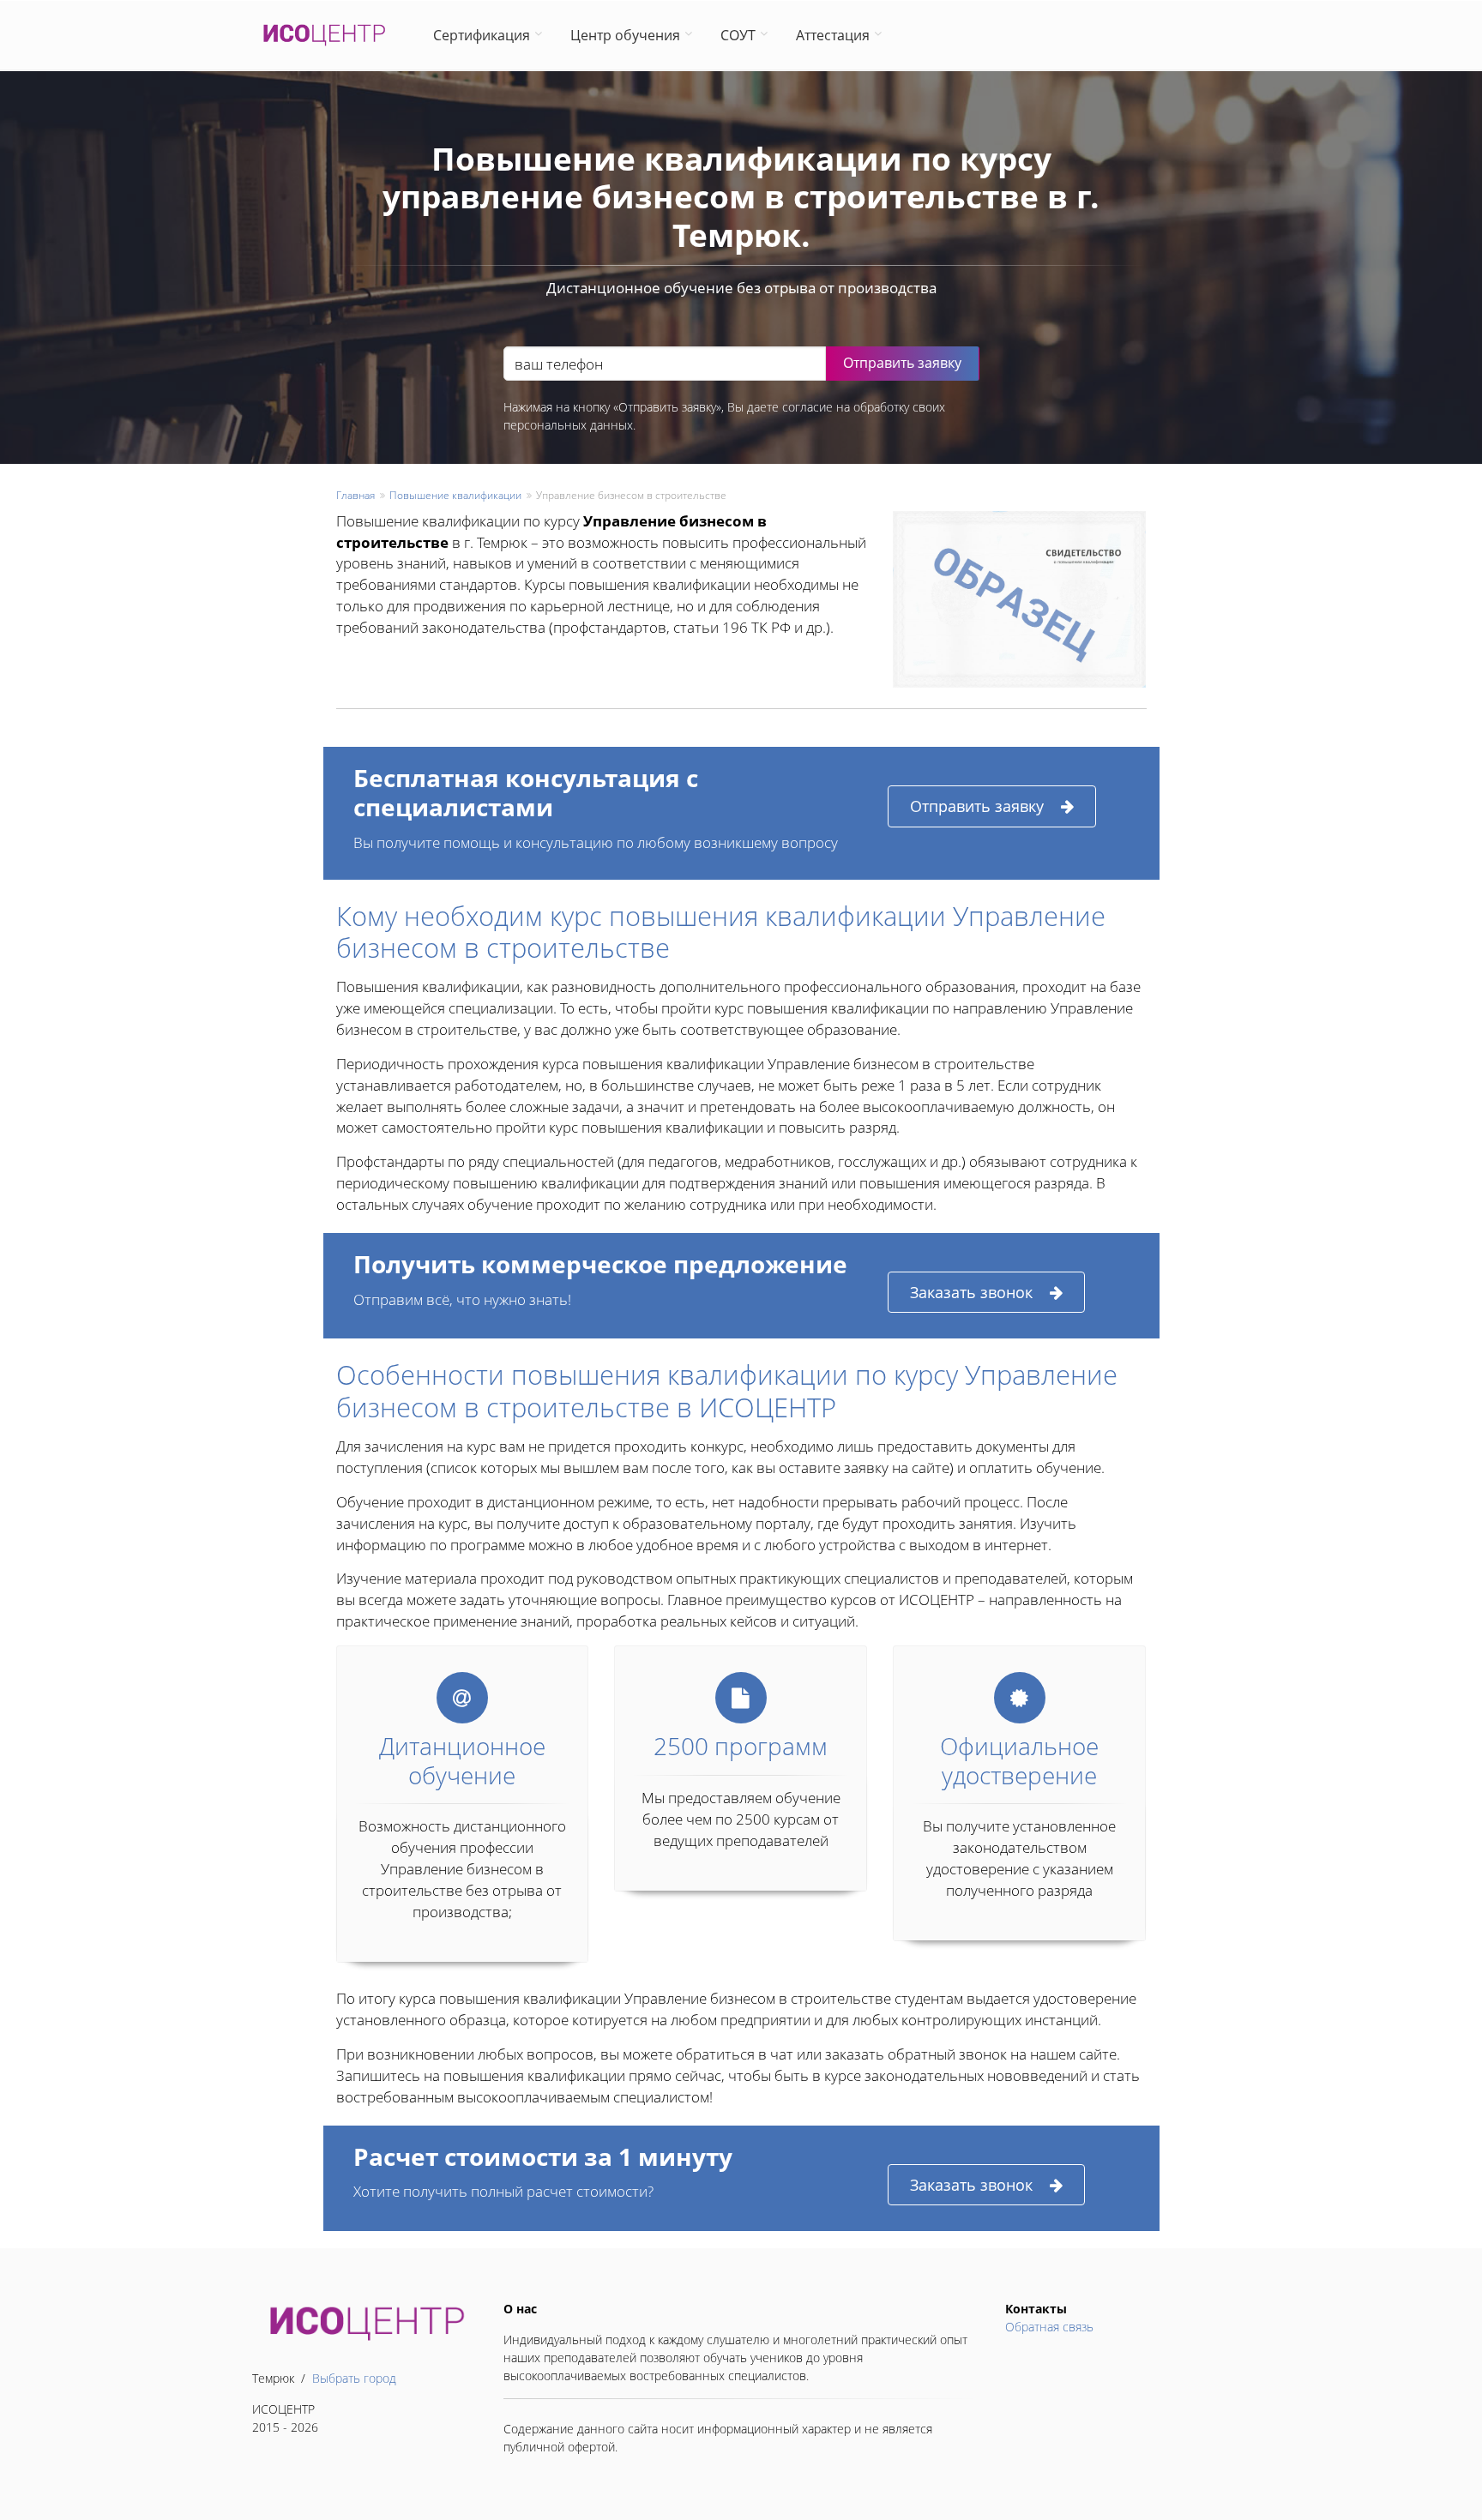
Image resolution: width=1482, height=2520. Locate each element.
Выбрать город (354, 2378)
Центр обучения (625, 35)
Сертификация (482, 35)
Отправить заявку (977, 806)
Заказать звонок (971, 1292)
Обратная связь (1049, 2327)
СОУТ (738, 35)
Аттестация (833, 35)
